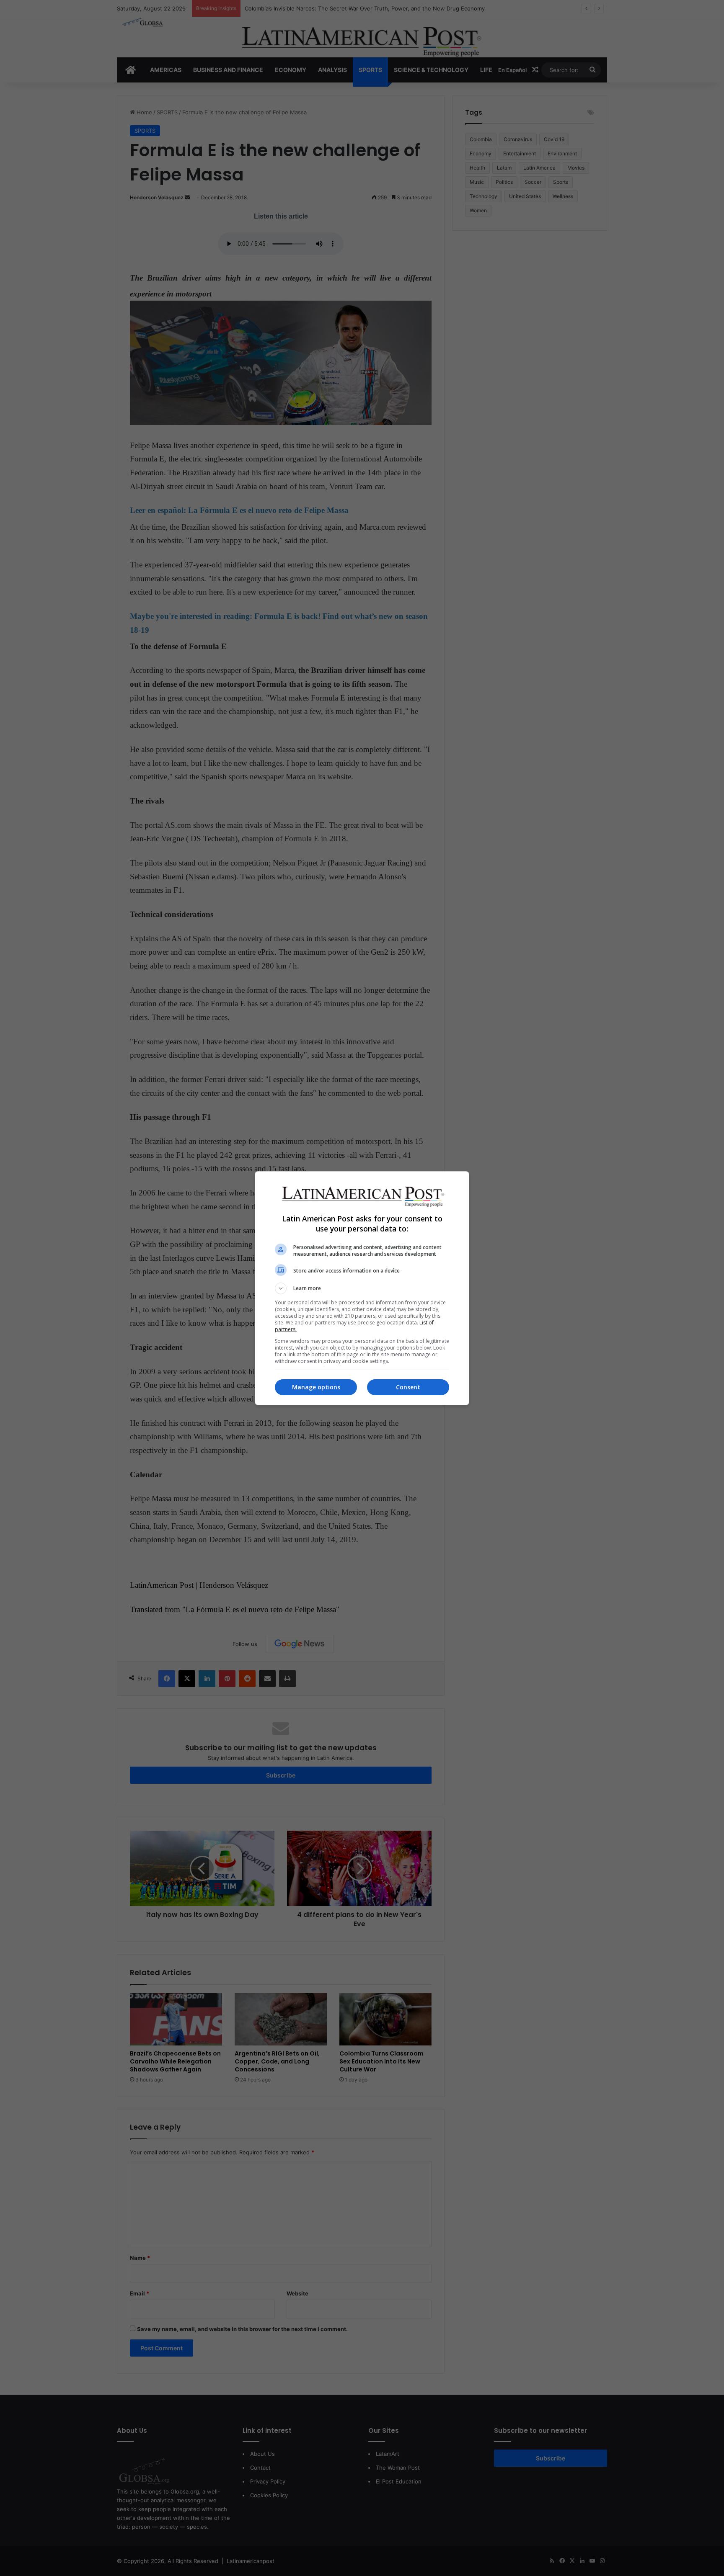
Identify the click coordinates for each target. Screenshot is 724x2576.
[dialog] (362, 1288)
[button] (362, 1288)
